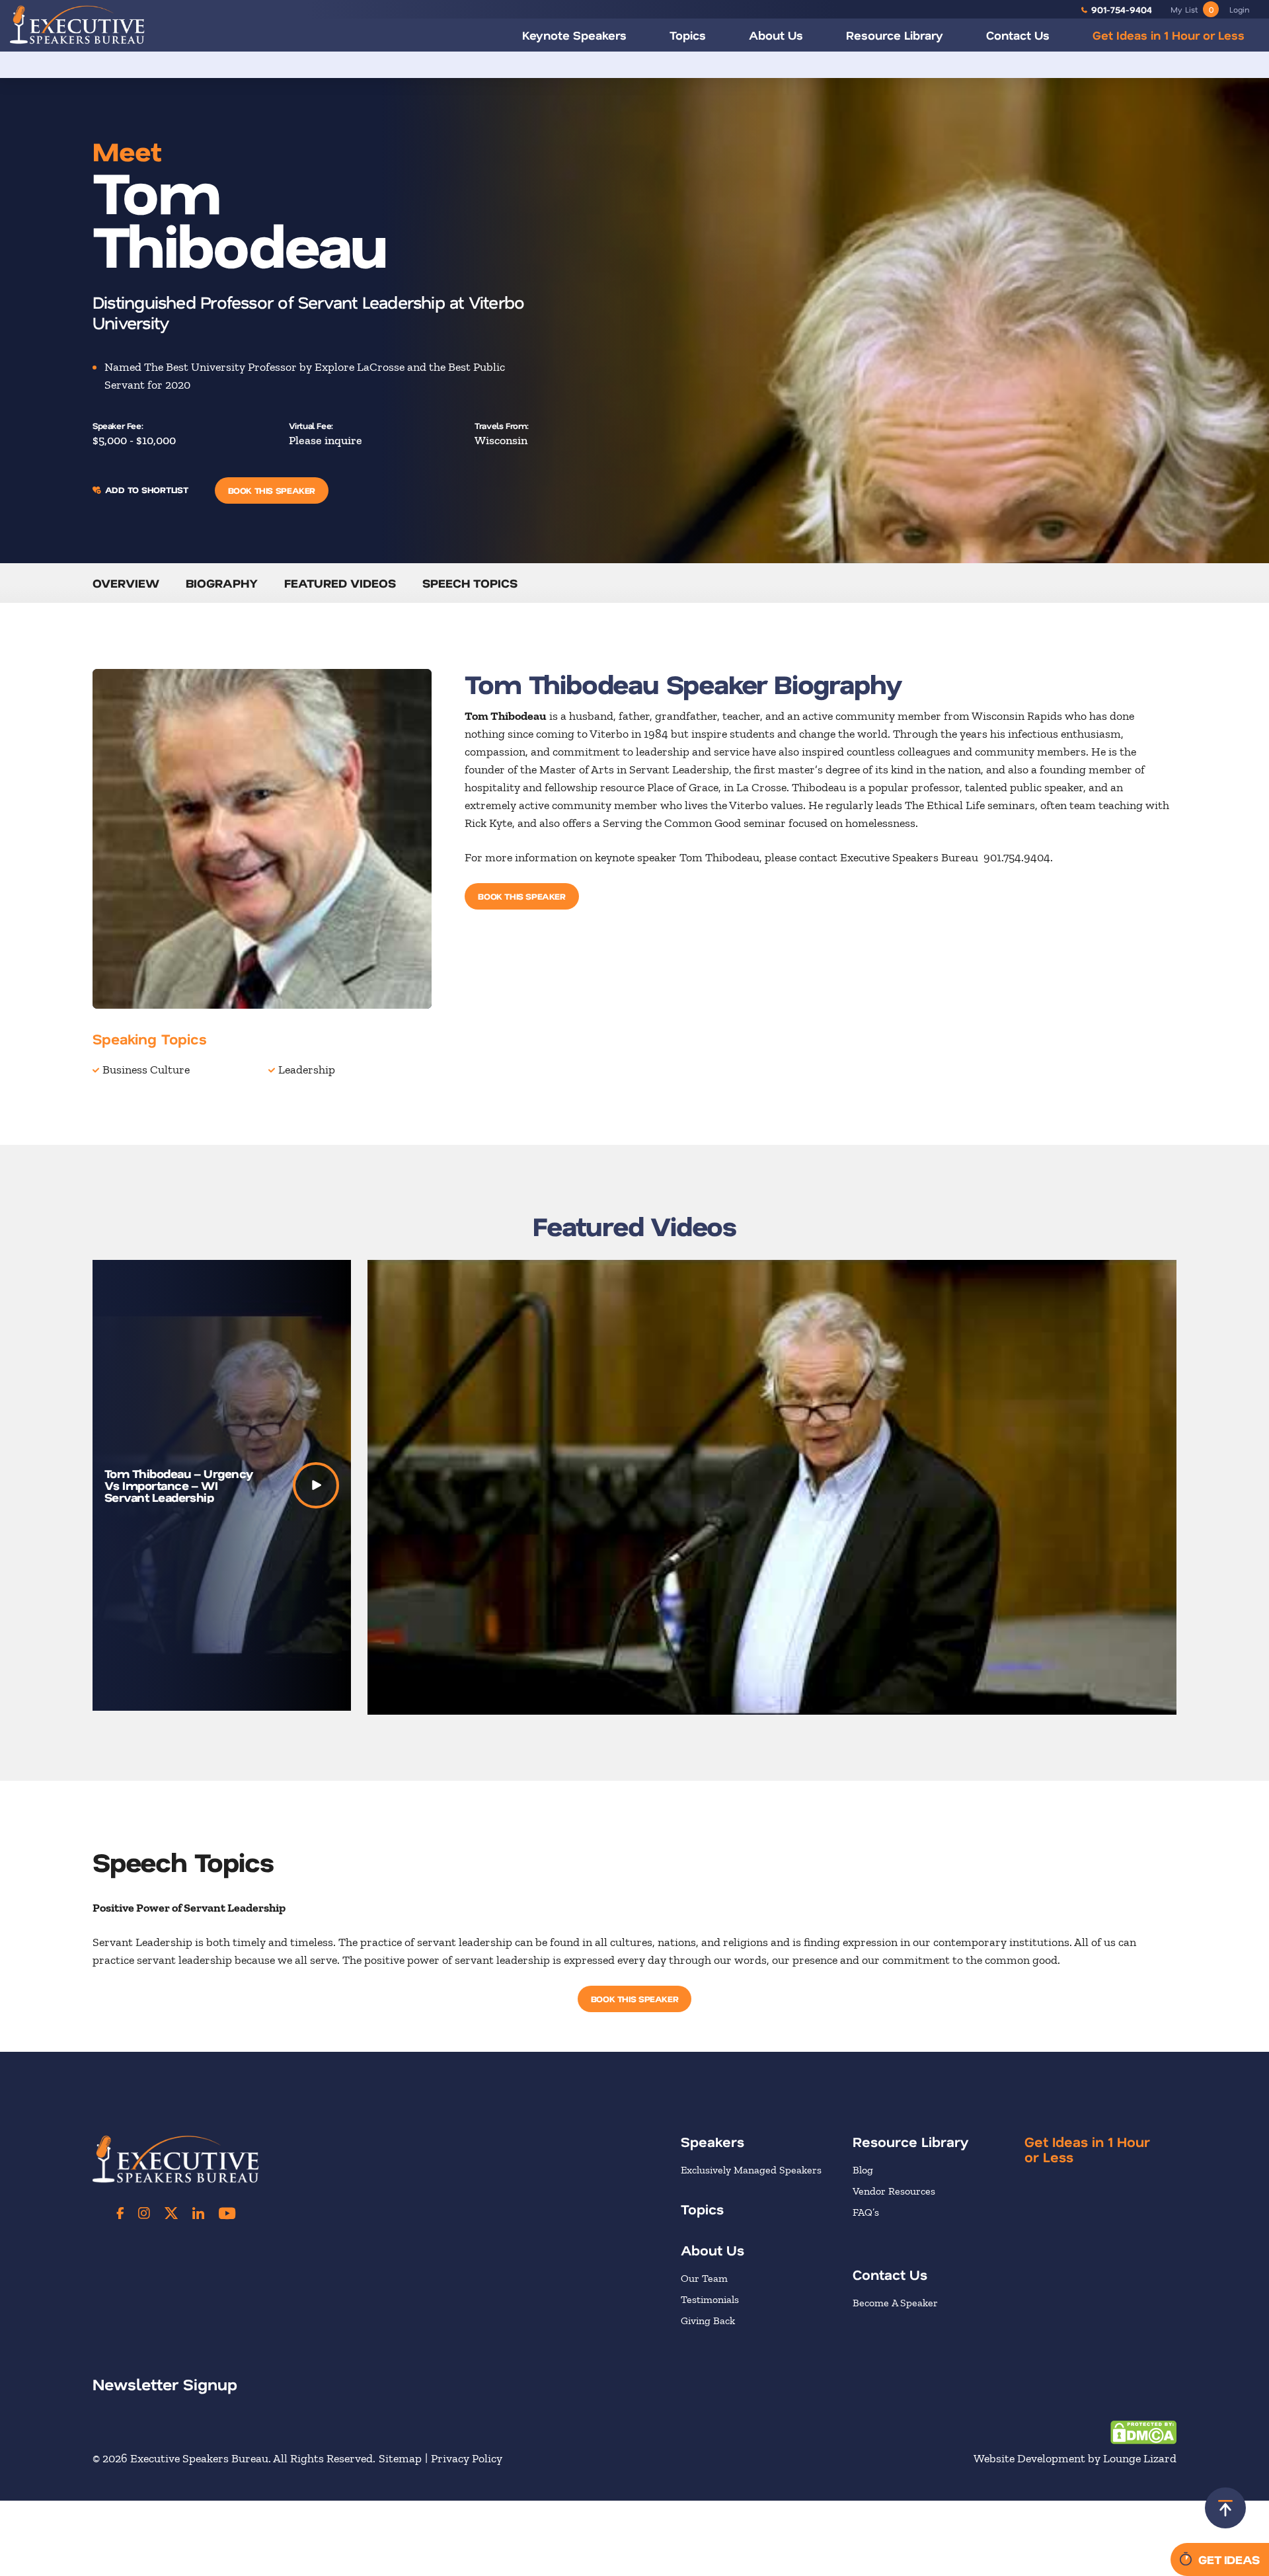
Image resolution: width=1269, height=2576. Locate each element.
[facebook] (120, 2213)
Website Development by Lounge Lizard (1075, 2458)
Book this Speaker (272, 490)
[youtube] (227, 2213)
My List (1192, 9)
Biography (222, 583)
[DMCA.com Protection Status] (1143, 2431)
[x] (171, 2213)
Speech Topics (470, 583)
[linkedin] (198, 2213)
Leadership (307, 1070)
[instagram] (144, 2213)
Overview (126, 583)
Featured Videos (340, 583)
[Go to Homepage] (77, 24)
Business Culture (146, 1070)
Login (1239, 9)
